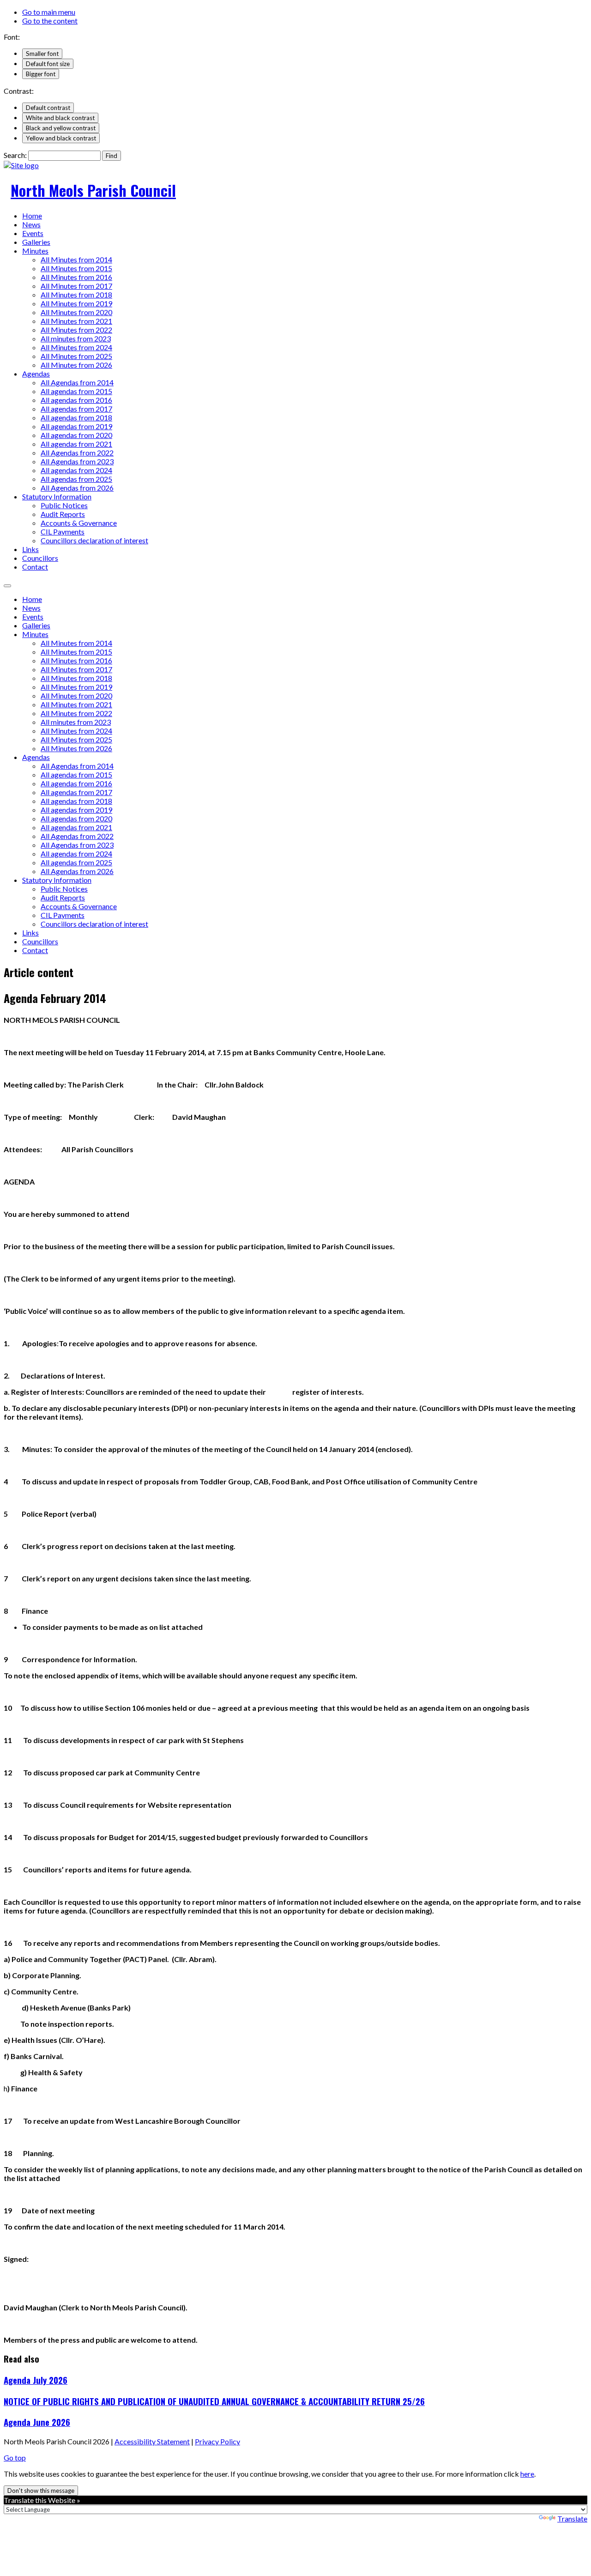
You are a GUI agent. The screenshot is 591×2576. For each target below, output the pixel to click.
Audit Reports (63, 514)
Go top (15, 2458)
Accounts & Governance (79, 523)
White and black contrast (60, 118)
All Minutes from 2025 (76, 356)
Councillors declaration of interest (94, 540)
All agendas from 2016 (76, 400)
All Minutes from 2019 (76, 303)
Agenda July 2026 (36, 2380)
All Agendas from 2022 (77, 453)
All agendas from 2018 (76, 417)
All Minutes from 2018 (76, 295)
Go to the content (50, 21)
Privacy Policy (217, 2441)
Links (30, 549)
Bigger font (41, 74)
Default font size (48, 64)
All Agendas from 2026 (77, 488)
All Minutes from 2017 (76, 286)
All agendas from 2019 (76, 426)
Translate (572, 2518)
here (527, 2474)
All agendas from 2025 (76, 479)
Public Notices (64, 505)
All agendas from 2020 (76, 435)
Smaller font (42, 54)
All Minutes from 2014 (76, 259)
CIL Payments (63, 532)
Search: (15, 155)
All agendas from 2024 (76, 470)
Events (33, 233)
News (31, 224)
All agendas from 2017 (76, 409)
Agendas (36, 374)
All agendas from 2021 (76, 444)
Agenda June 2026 (37, 2422)
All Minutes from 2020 (76, 312)
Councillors (40, 558)
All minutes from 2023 (76, 338)
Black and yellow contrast (61, 128)
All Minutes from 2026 (76, 365)
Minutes (35, 251)
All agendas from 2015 (76, 391)
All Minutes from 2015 (76, 268)
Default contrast (48, 108)
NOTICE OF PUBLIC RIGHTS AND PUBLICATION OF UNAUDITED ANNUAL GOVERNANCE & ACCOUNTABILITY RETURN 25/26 (214, 2401)
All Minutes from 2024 (76, 347)
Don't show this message (41, 2491)
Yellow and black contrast (61, 138)
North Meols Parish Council (93, 190)
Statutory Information (57, 496)
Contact (35, 567)
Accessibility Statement (152, 2441)
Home (32, 216)
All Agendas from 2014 (77, 382)
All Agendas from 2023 (77, 461)
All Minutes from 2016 (76, 277)
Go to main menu (49, 12)
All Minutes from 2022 (76, 330)
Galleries (36, 242)
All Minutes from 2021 (76, 321)
